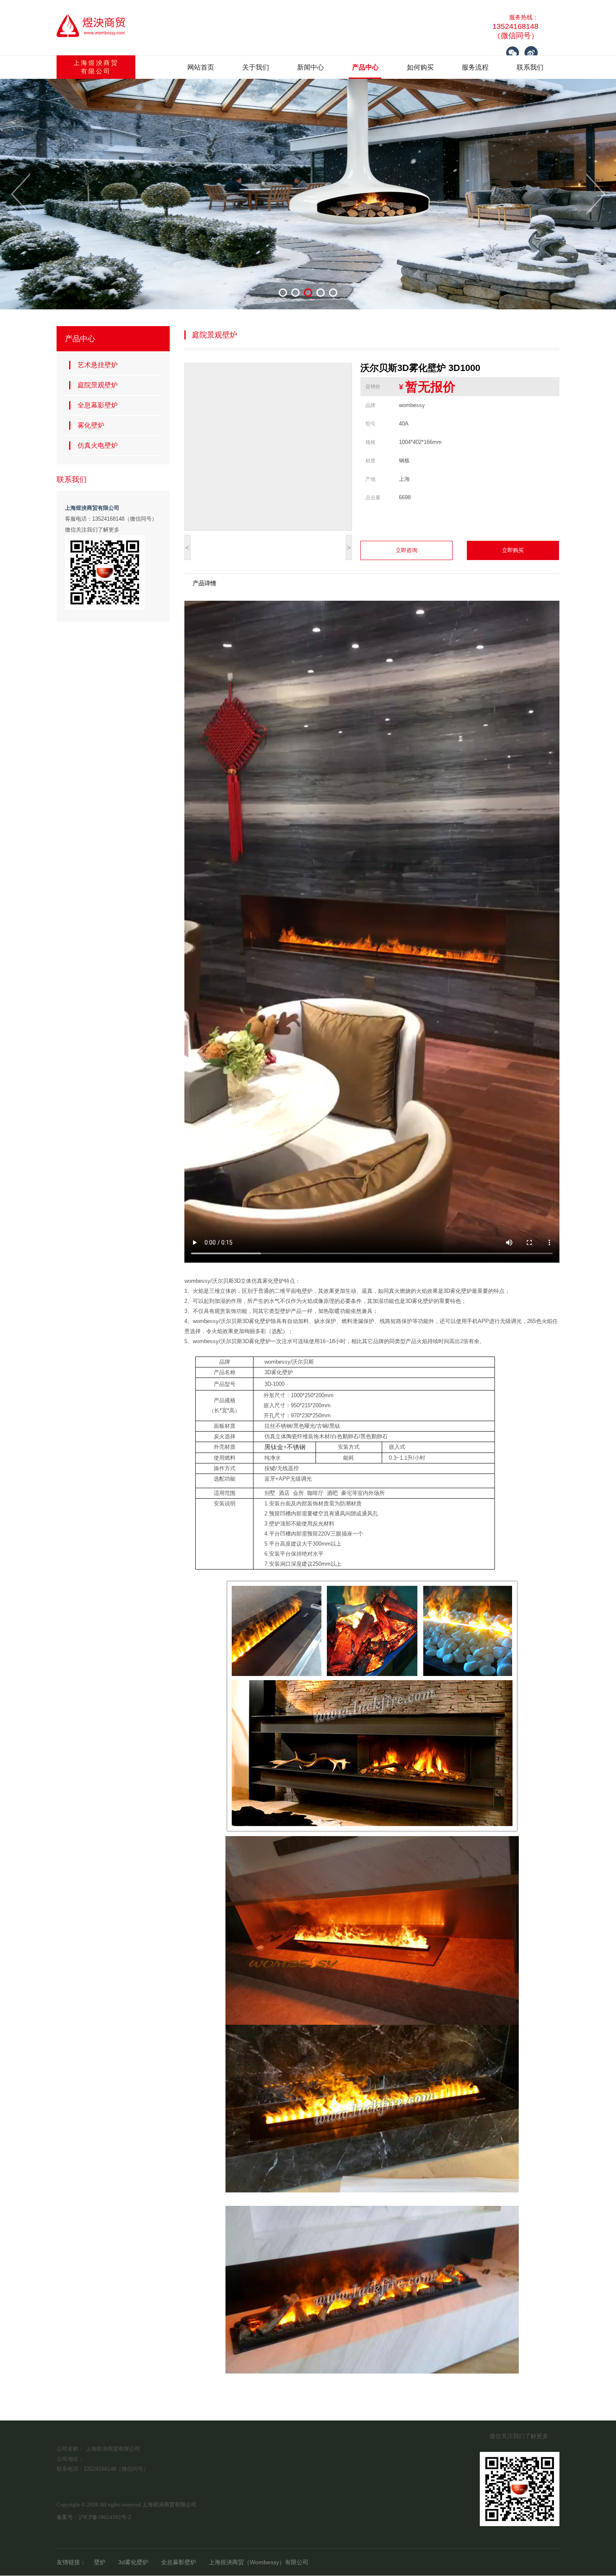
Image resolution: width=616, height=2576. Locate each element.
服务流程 (475, 67)
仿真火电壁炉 (98, 445)
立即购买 (513, 550)
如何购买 (420, 67)
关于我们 (256, 67)
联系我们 (530, 67)
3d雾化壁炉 (133, 2562)
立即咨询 (406, 550)
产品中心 (365, 67)
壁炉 (100, 2562)
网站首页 (201, 67)
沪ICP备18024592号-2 (105, 2517)
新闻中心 (311, 67)
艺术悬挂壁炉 (98, 365)
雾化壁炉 (91, 425)
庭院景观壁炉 (98, 385)
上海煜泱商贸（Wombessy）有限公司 (259, 2562)
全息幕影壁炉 (98, 405)
